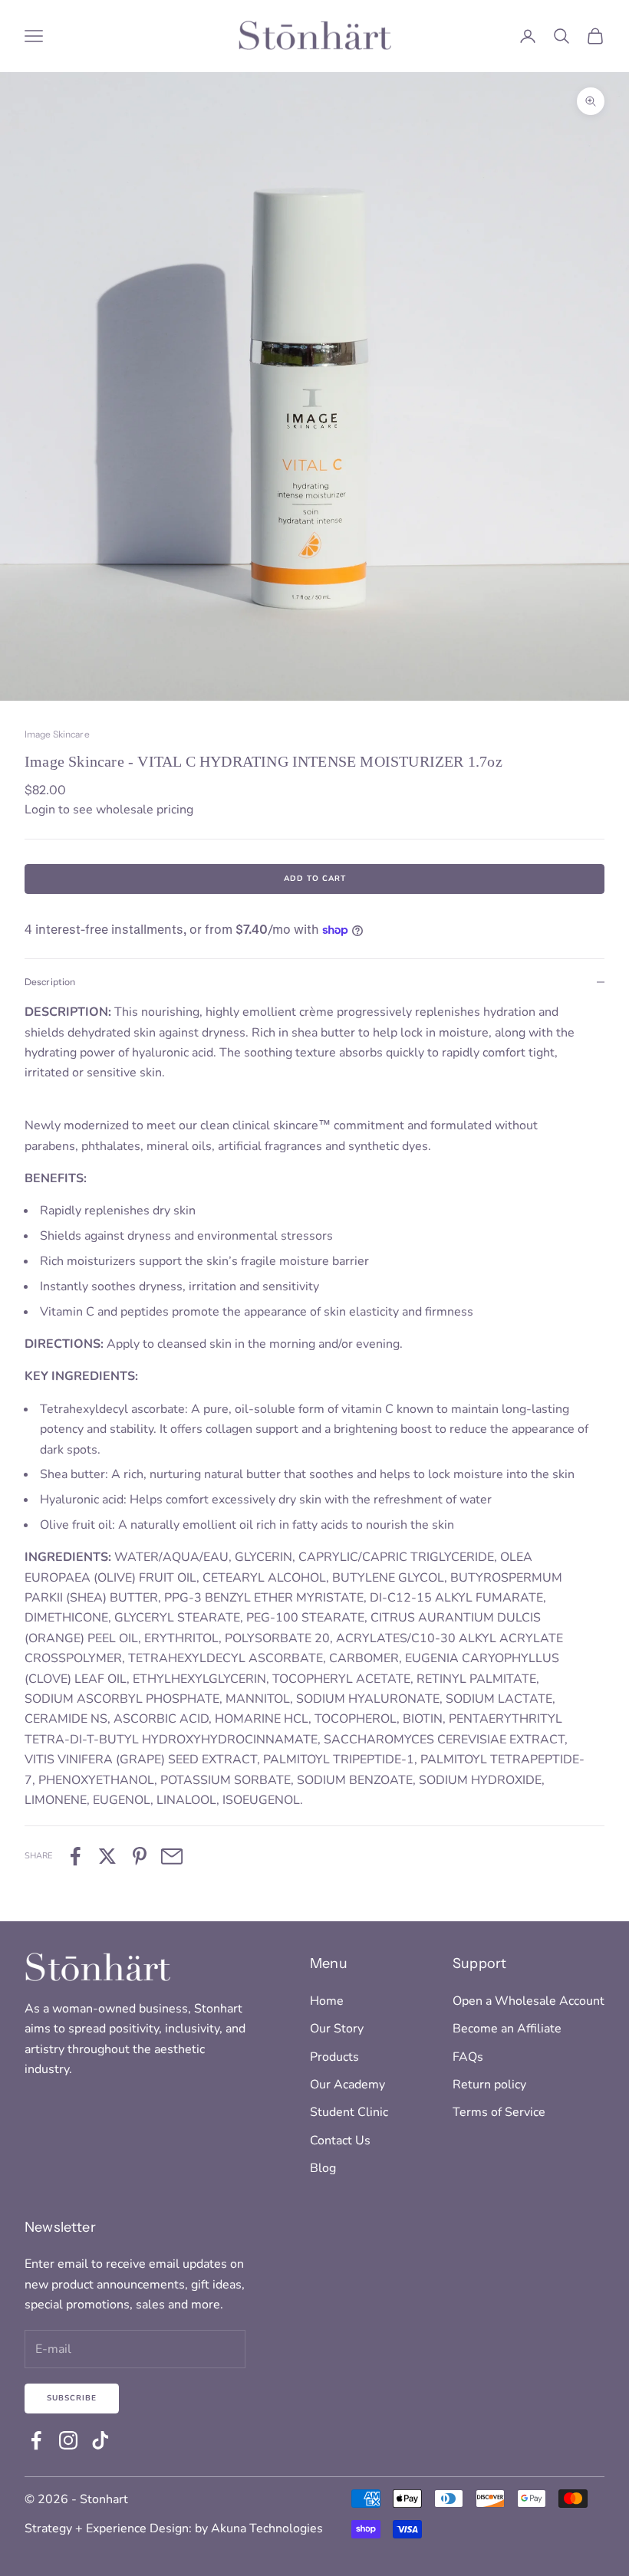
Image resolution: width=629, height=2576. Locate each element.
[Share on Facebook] (75, 1856)
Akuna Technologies (267, 2528)
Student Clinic (349, 2112)
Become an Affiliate (507, 2029)
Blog (323, 2168)
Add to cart (315, 879)
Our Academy (347, 2085)
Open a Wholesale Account (529, 2001)
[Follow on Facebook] (36, 2440)
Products (334, 2057)
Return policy (489, 2085)
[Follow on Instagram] (68, 2440)
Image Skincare (57, 734)
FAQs (468, 2057)
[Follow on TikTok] (100, 2440)
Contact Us (340, 2141)
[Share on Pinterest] (140, 1856)
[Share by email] (172, 1856)
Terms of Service (499, 2112)
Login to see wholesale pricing (109, 810)
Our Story (337, 2029)
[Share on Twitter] (107, 1856)
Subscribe (72, 2398)
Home (327, 2001)
